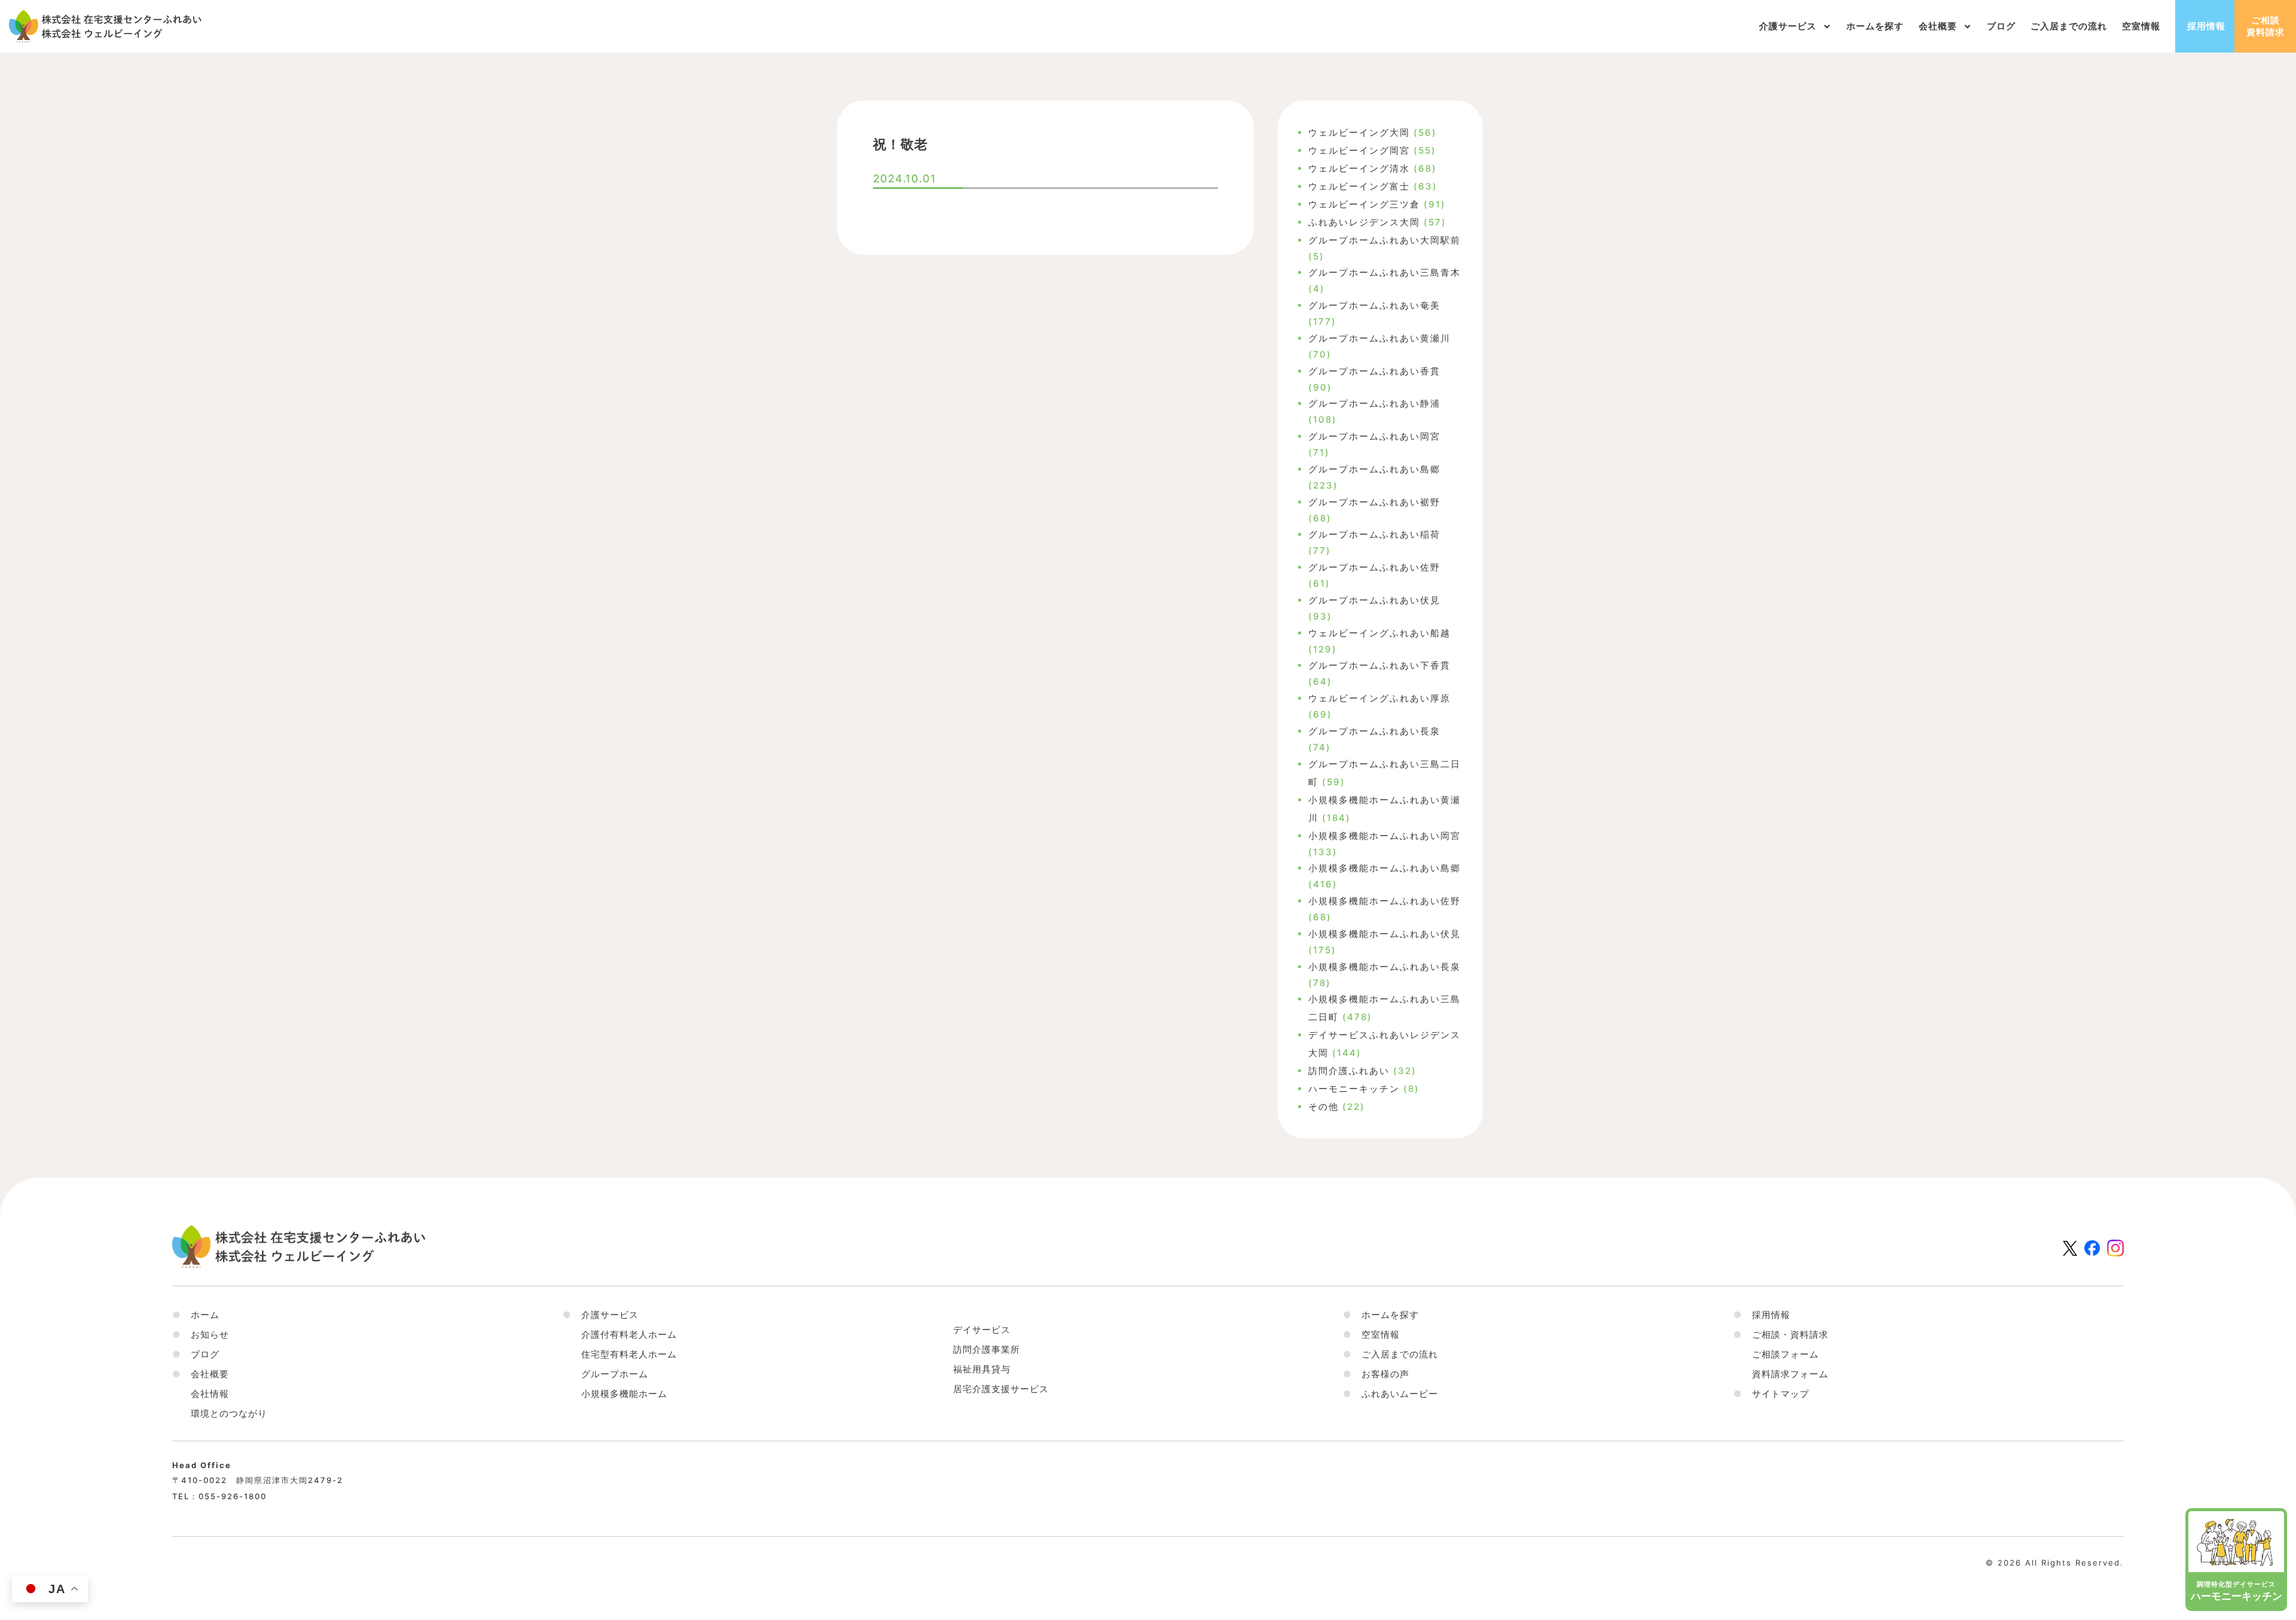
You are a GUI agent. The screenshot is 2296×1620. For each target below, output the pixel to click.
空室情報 (2141, 26)
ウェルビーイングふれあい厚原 (1379, 698)
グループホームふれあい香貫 (1374, 371)
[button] (201, 1374)
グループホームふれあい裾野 (1374, 502)
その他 (1323, 1107)
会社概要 (1938, 26)
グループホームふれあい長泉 (1374, 731)
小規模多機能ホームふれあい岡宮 (1384, 836)
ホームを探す (1875, 26)
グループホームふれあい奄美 (1374, 305)
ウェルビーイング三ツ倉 (1364, 204)
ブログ (2001, 26)
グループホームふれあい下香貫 (1379, 665)
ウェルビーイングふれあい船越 (1379, 633)
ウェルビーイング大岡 (1359, 132)
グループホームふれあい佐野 (1374, 567)
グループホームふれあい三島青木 (1384, 272)
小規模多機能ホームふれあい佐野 (1384, 901)
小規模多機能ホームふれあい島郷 (1384, 868)
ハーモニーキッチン (1354, 1089)
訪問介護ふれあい (1349, 1071)
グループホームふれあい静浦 (1374, 403)
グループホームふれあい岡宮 (1374, 436)
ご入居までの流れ (2069, 26)
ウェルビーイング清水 (1359, 168)
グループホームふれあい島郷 (1374, 469)
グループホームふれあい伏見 (1374, 600)
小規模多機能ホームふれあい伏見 (1384, 934)
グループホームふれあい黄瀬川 (1379, 338)
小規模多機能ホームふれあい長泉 (1384, 967)
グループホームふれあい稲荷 (1374, 534)
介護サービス (1788, 26)
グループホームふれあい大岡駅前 (1384, 240)
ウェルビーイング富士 (1359, 186)
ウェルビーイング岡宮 (1359, 150)
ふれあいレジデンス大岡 (1364, 222)
